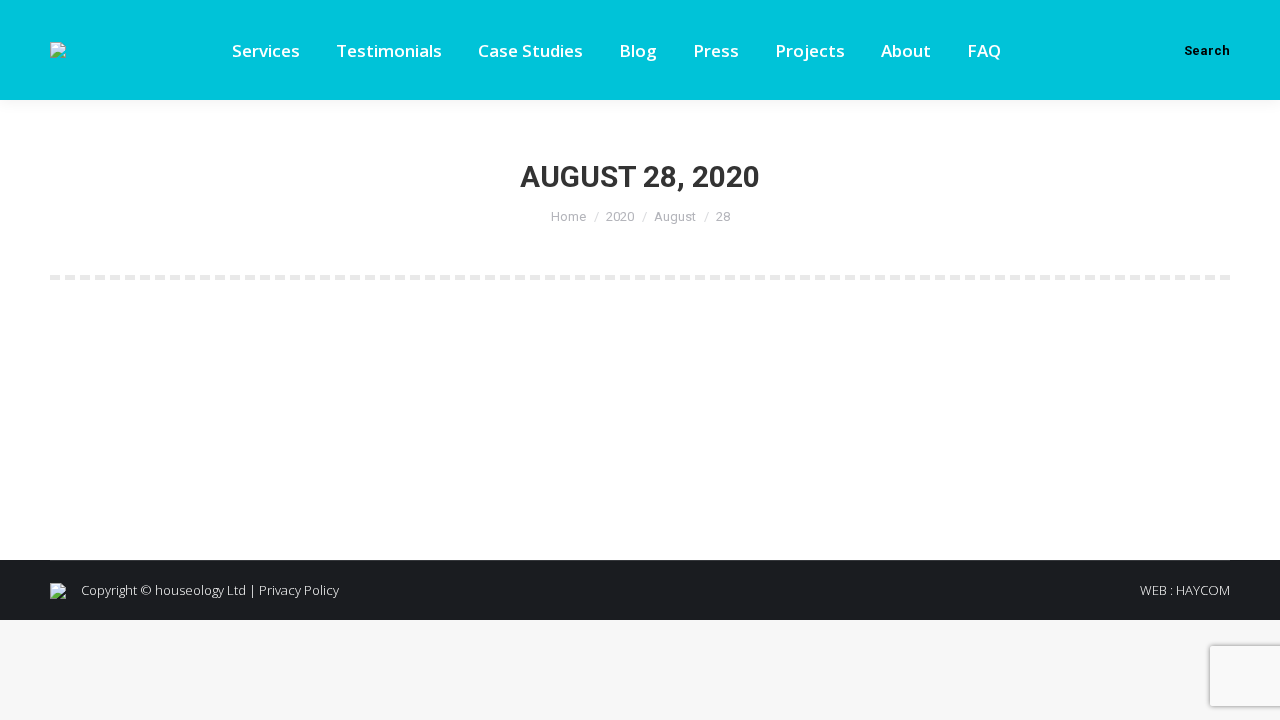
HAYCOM (1203, 590)
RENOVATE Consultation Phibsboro (246, 384)
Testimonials (112, 421)
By (201, 421)
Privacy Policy (299, 590)
